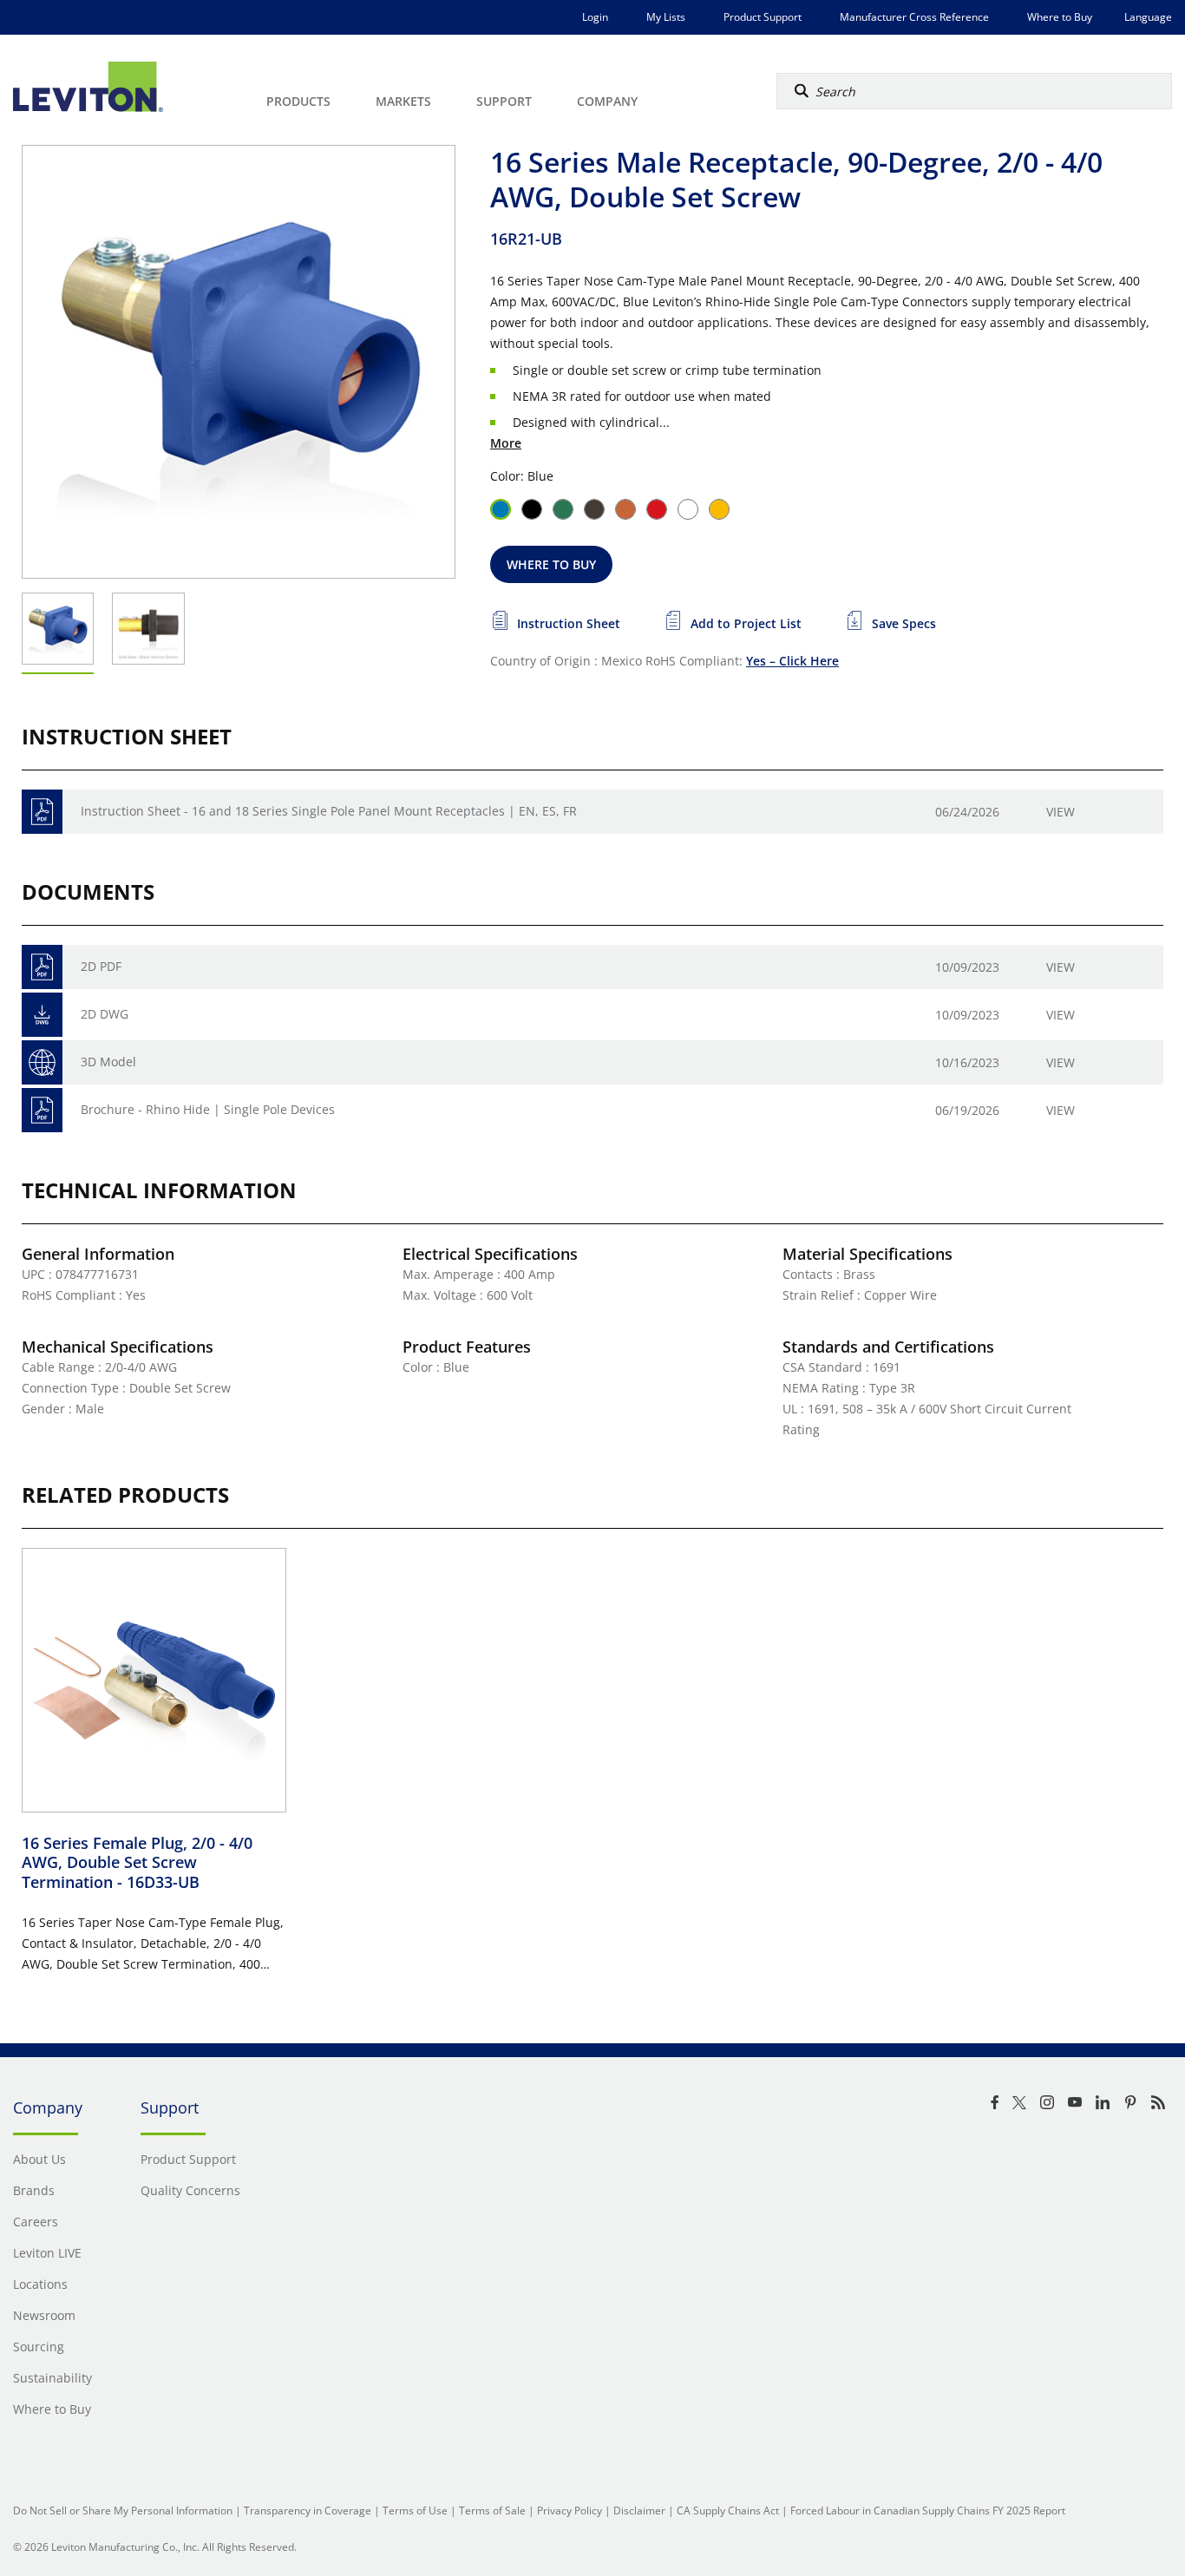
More (506, 443)
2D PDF (101, 966)
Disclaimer (639, 2510)
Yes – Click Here (792, 661)
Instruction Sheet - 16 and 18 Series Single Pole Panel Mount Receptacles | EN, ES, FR (329, 811)
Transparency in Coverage (308, 2510)
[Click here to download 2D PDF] (42, 967)
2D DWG (105, 1014)
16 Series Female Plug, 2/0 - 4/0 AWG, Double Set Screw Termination (137, 1862)
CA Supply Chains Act (728, 2510)
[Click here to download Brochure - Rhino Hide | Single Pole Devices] (42, 1110)
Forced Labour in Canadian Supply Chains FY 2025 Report (928, 2510)
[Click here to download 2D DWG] (42, 1015)
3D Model (108, 1062)
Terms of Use (415, 2510)
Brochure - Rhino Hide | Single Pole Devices (208, 1109)
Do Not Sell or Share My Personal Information (123, 2510)
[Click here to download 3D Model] (42, 1062)
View (1061, 812)
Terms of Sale (492, 2510)
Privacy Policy (570, 2510)
